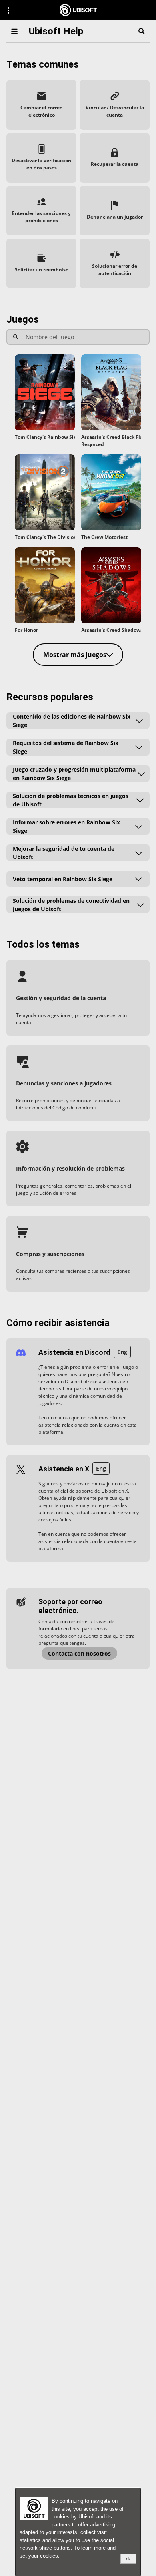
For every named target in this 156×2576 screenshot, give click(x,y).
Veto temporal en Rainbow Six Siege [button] (63, 879)
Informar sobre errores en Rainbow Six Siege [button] (66, 826)
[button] (41, 105)
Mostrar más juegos (75, 655)
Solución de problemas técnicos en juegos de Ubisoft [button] (71, 800)
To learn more (91, 2548)
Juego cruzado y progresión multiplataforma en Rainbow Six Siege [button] (74, 774)
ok (128, 2559)
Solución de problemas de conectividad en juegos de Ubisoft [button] (71, 905)
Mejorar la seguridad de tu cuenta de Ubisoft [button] (64, 853)
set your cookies (39, 2556)
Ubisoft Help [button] (56, 31)
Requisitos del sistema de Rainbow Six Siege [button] (66, 747)
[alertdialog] (78, 2532)
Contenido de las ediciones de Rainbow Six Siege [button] (72, 721)
